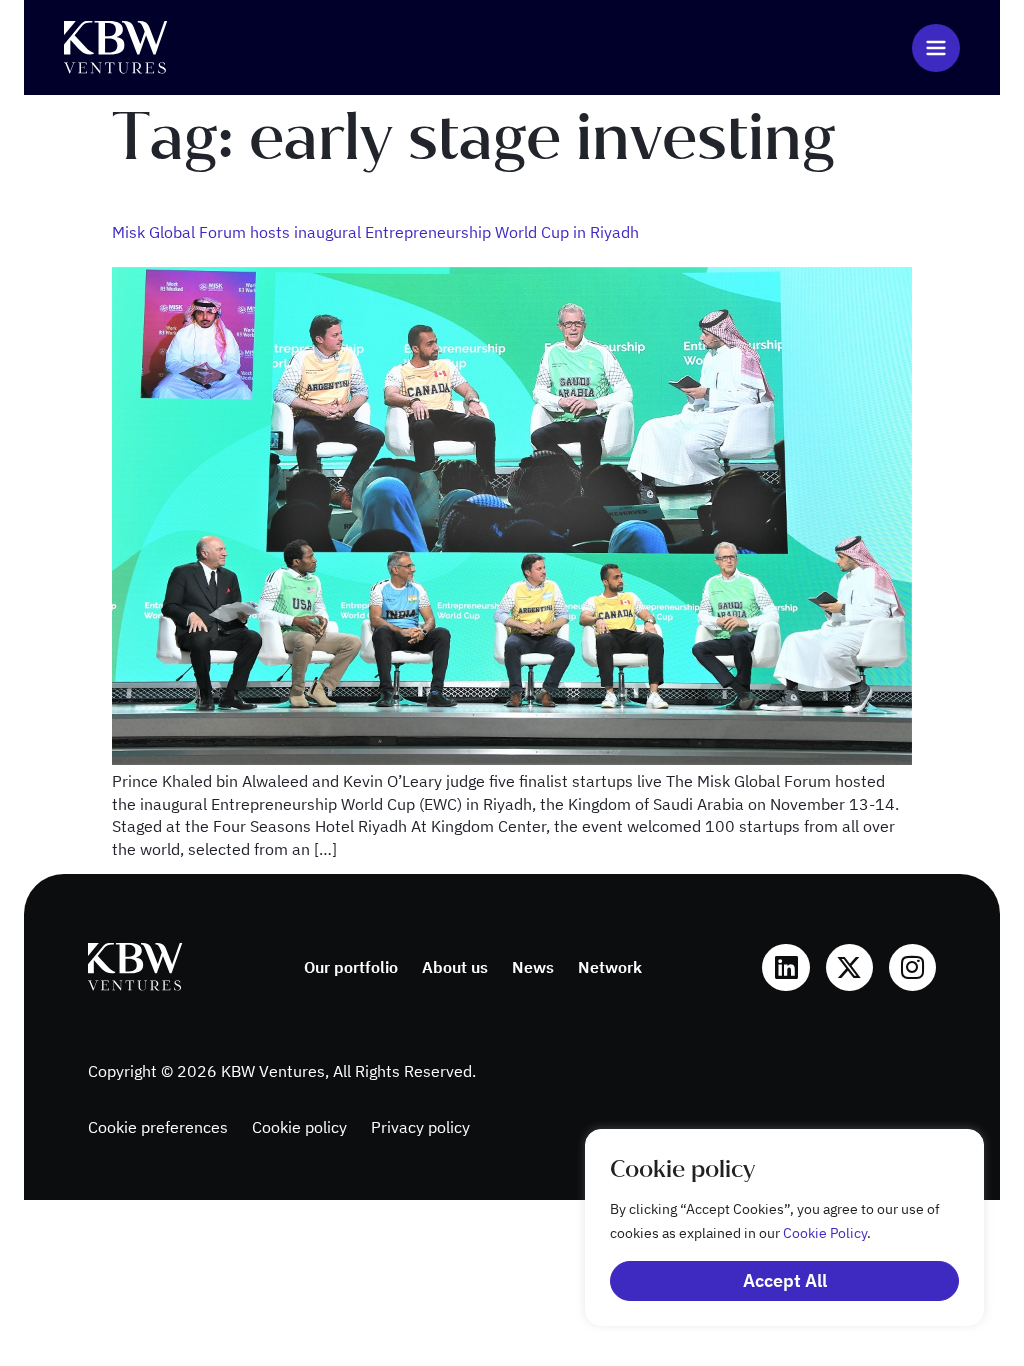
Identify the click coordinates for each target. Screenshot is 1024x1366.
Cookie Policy (825, 1233)
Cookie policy (299, 1127)
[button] (936, 48)
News (533, 967)
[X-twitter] (849, 967)
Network (610, 967)
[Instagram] (912, 967)
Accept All (785, 1280)
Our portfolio (351, 967)
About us (455, 967)
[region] (764, 1227)
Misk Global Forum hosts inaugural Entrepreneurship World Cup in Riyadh (375, 232)
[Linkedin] (785, 967)
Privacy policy (420, 1127)
